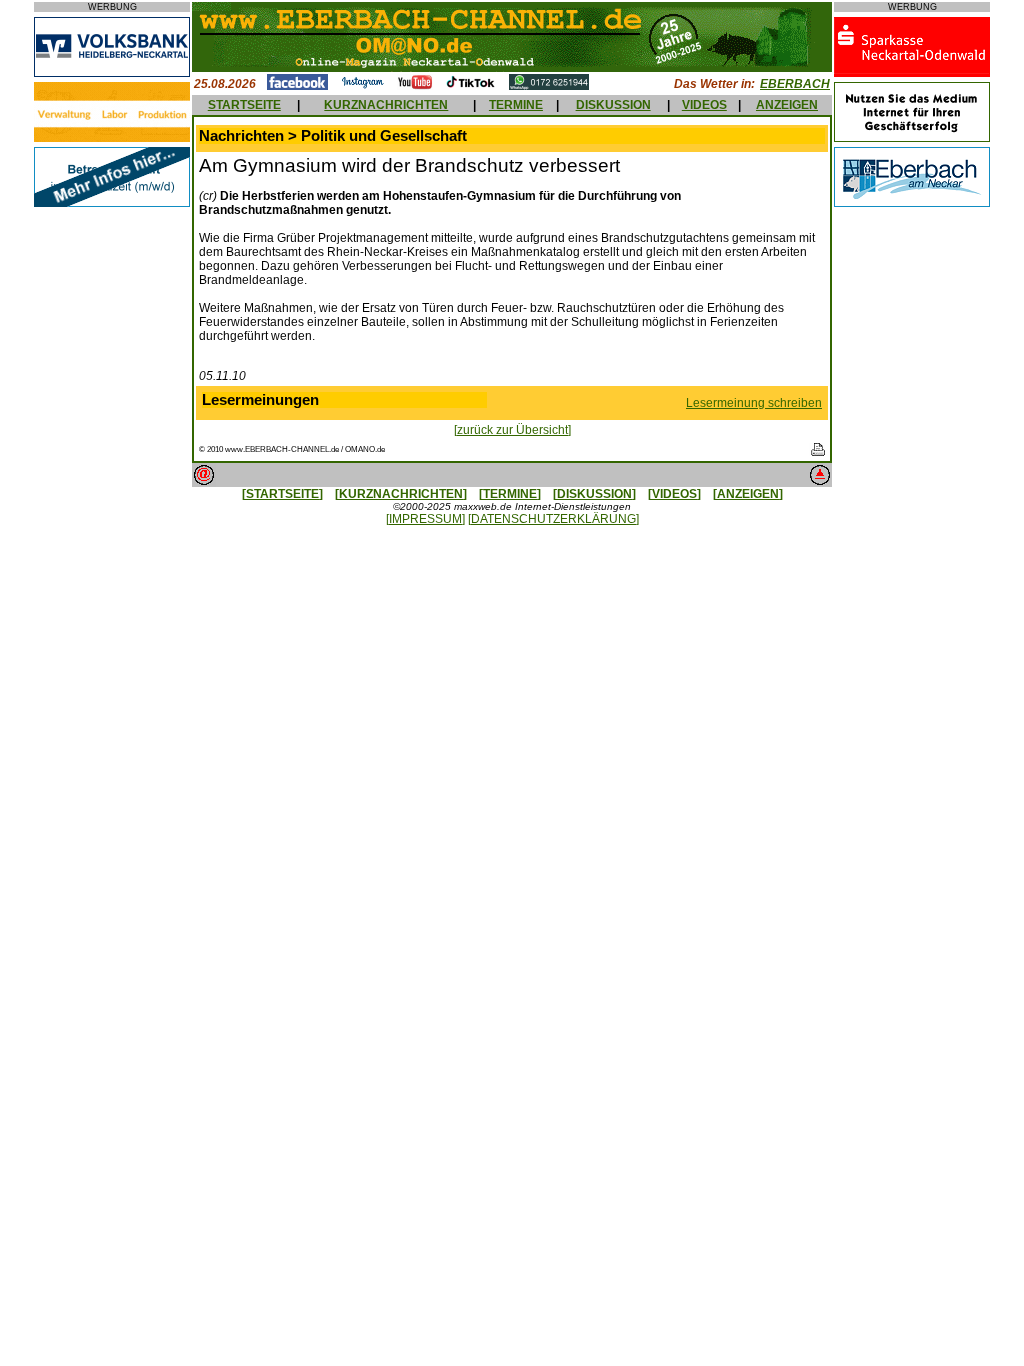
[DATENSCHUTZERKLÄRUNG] (553, 519)
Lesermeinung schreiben (754, 403)
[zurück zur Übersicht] (512, 430)
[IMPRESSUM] (425, 519)
